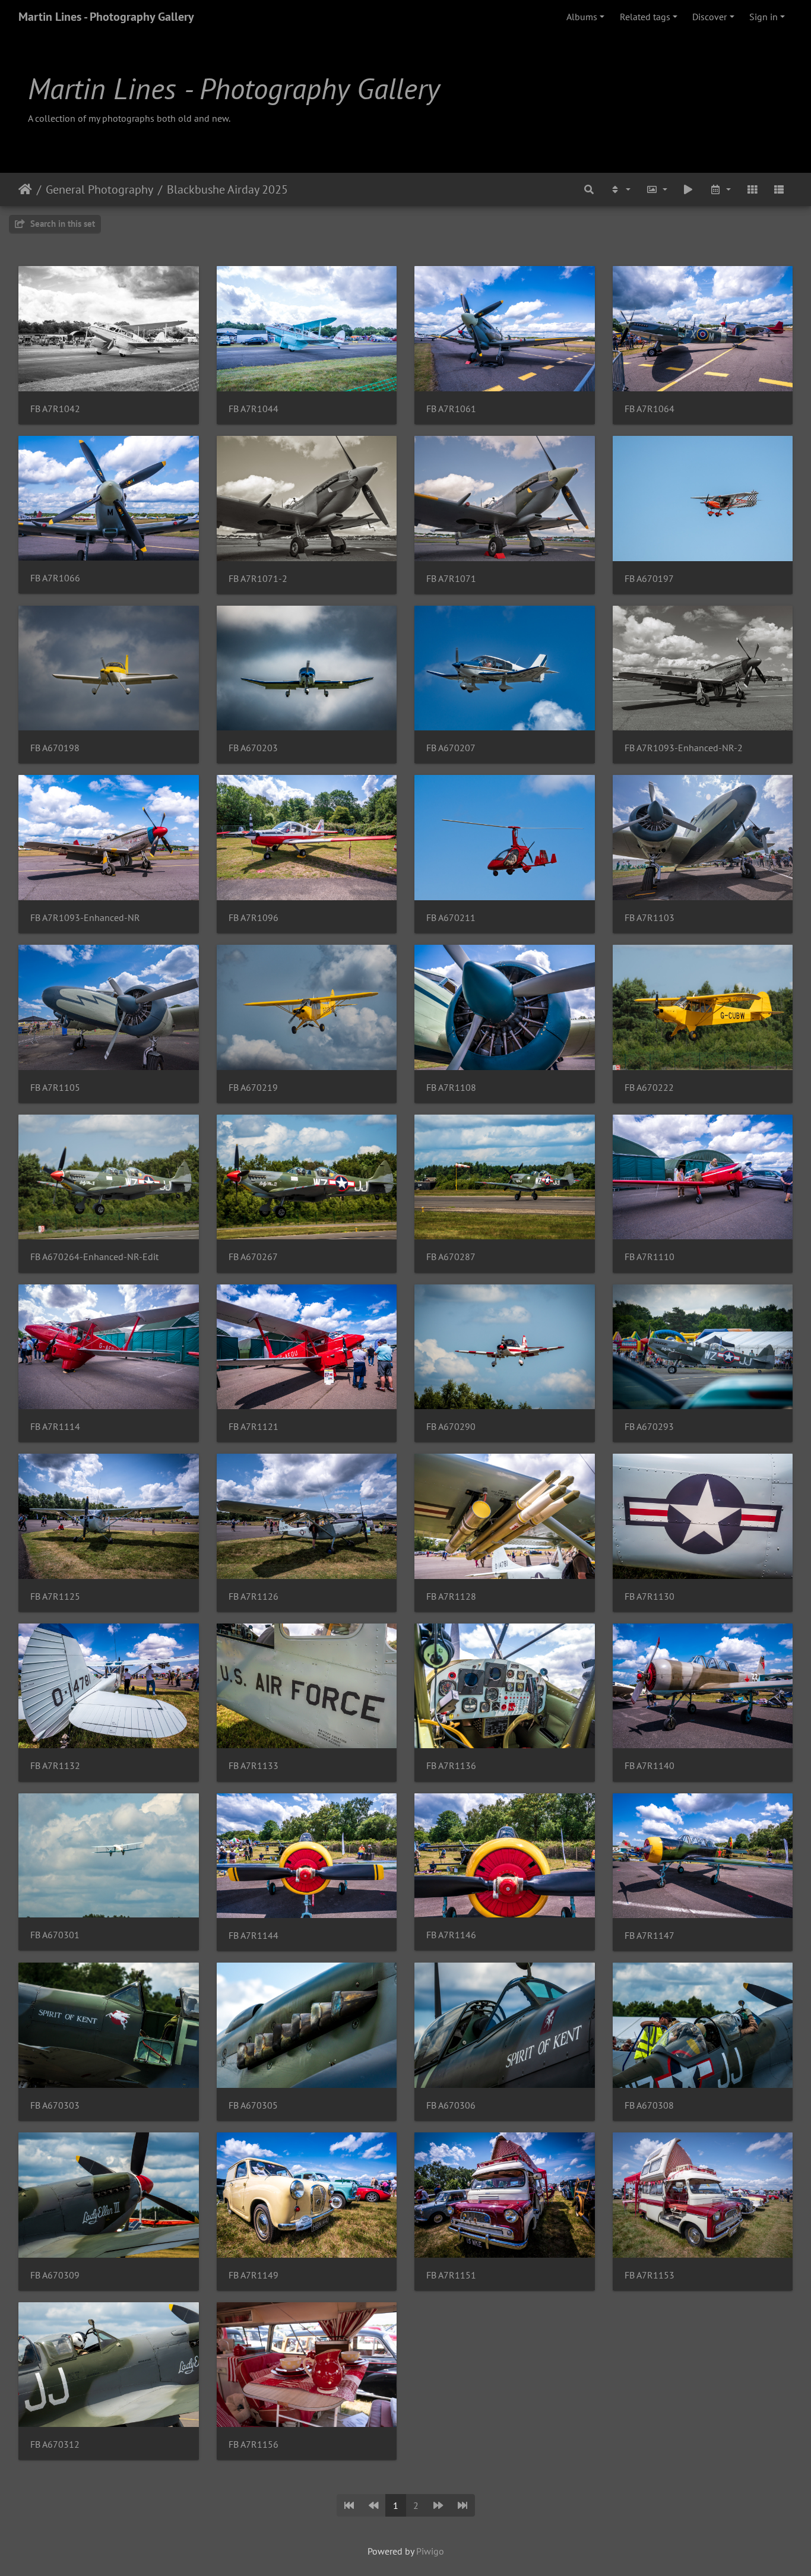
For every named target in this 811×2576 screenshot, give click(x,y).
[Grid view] (752, 189)
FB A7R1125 (55, 1596)
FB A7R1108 (451, 1088)
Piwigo (430, 2551)
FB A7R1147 (650, 1936)
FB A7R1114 (55, 1427)
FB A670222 (649, 1088)
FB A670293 (649, 1427)
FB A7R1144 (254, 1936)
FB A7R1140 (650, 1766)
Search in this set (61, 224)
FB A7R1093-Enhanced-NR (85, 918)
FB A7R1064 (650, 409)
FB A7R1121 (254, 1427)
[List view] (779, 189)
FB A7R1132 (55, 1766)
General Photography (99, 189)
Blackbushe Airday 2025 (227, 189)
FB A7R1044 (254, 409)
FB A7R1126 (254, 1596)
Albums (582, 17)
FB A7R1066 (55, 578)
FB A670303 (55, 2105)
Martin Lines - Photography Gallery (106, 17)
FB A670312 (55, 2444)
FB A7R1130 (650, 1596)
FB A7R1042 (55, 409)
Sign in (764, 17)
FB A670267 (253, 1257)
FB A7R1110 (650, 1257)
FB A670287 (451, 1257)
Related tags (645, 17)
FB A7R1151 (451, 2275)
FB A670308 (649, 2105)
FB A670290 (451, 1427)
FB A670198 (55, 748)
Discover (709, 17)
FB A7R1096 (254, 918)
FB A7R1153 (650, 2275)
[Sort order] (620, 189)
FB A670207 (451, 748)
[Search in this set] (590, 189)
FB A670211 (451, 918)
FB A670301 (55, 1935)
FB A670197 (649, 579)
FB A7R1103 (650, 918)
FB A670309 (55, 2275)
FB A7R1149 (254, 2275)
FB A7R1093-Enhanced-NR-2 (684, 748)
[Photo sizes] (657, 189)
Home (25, 189)
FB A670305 (253, 2105)
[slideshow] (689, 189)
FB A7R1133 (254, 1766)
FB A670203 (253, 748)
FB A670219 (253, 1088)
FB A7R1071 (451, 579)
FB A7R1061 (451, 409)
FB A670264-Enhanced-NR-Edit (94, 1257)
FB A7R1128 (451, 1596)
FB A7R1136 (451, 1766)
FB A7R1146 (451, 1935)
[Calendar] (720, 189)
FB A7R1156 (254, 2444)
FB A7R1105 (55, 1088)
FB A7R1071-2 (258, 579)
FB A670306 (451, 2105)
